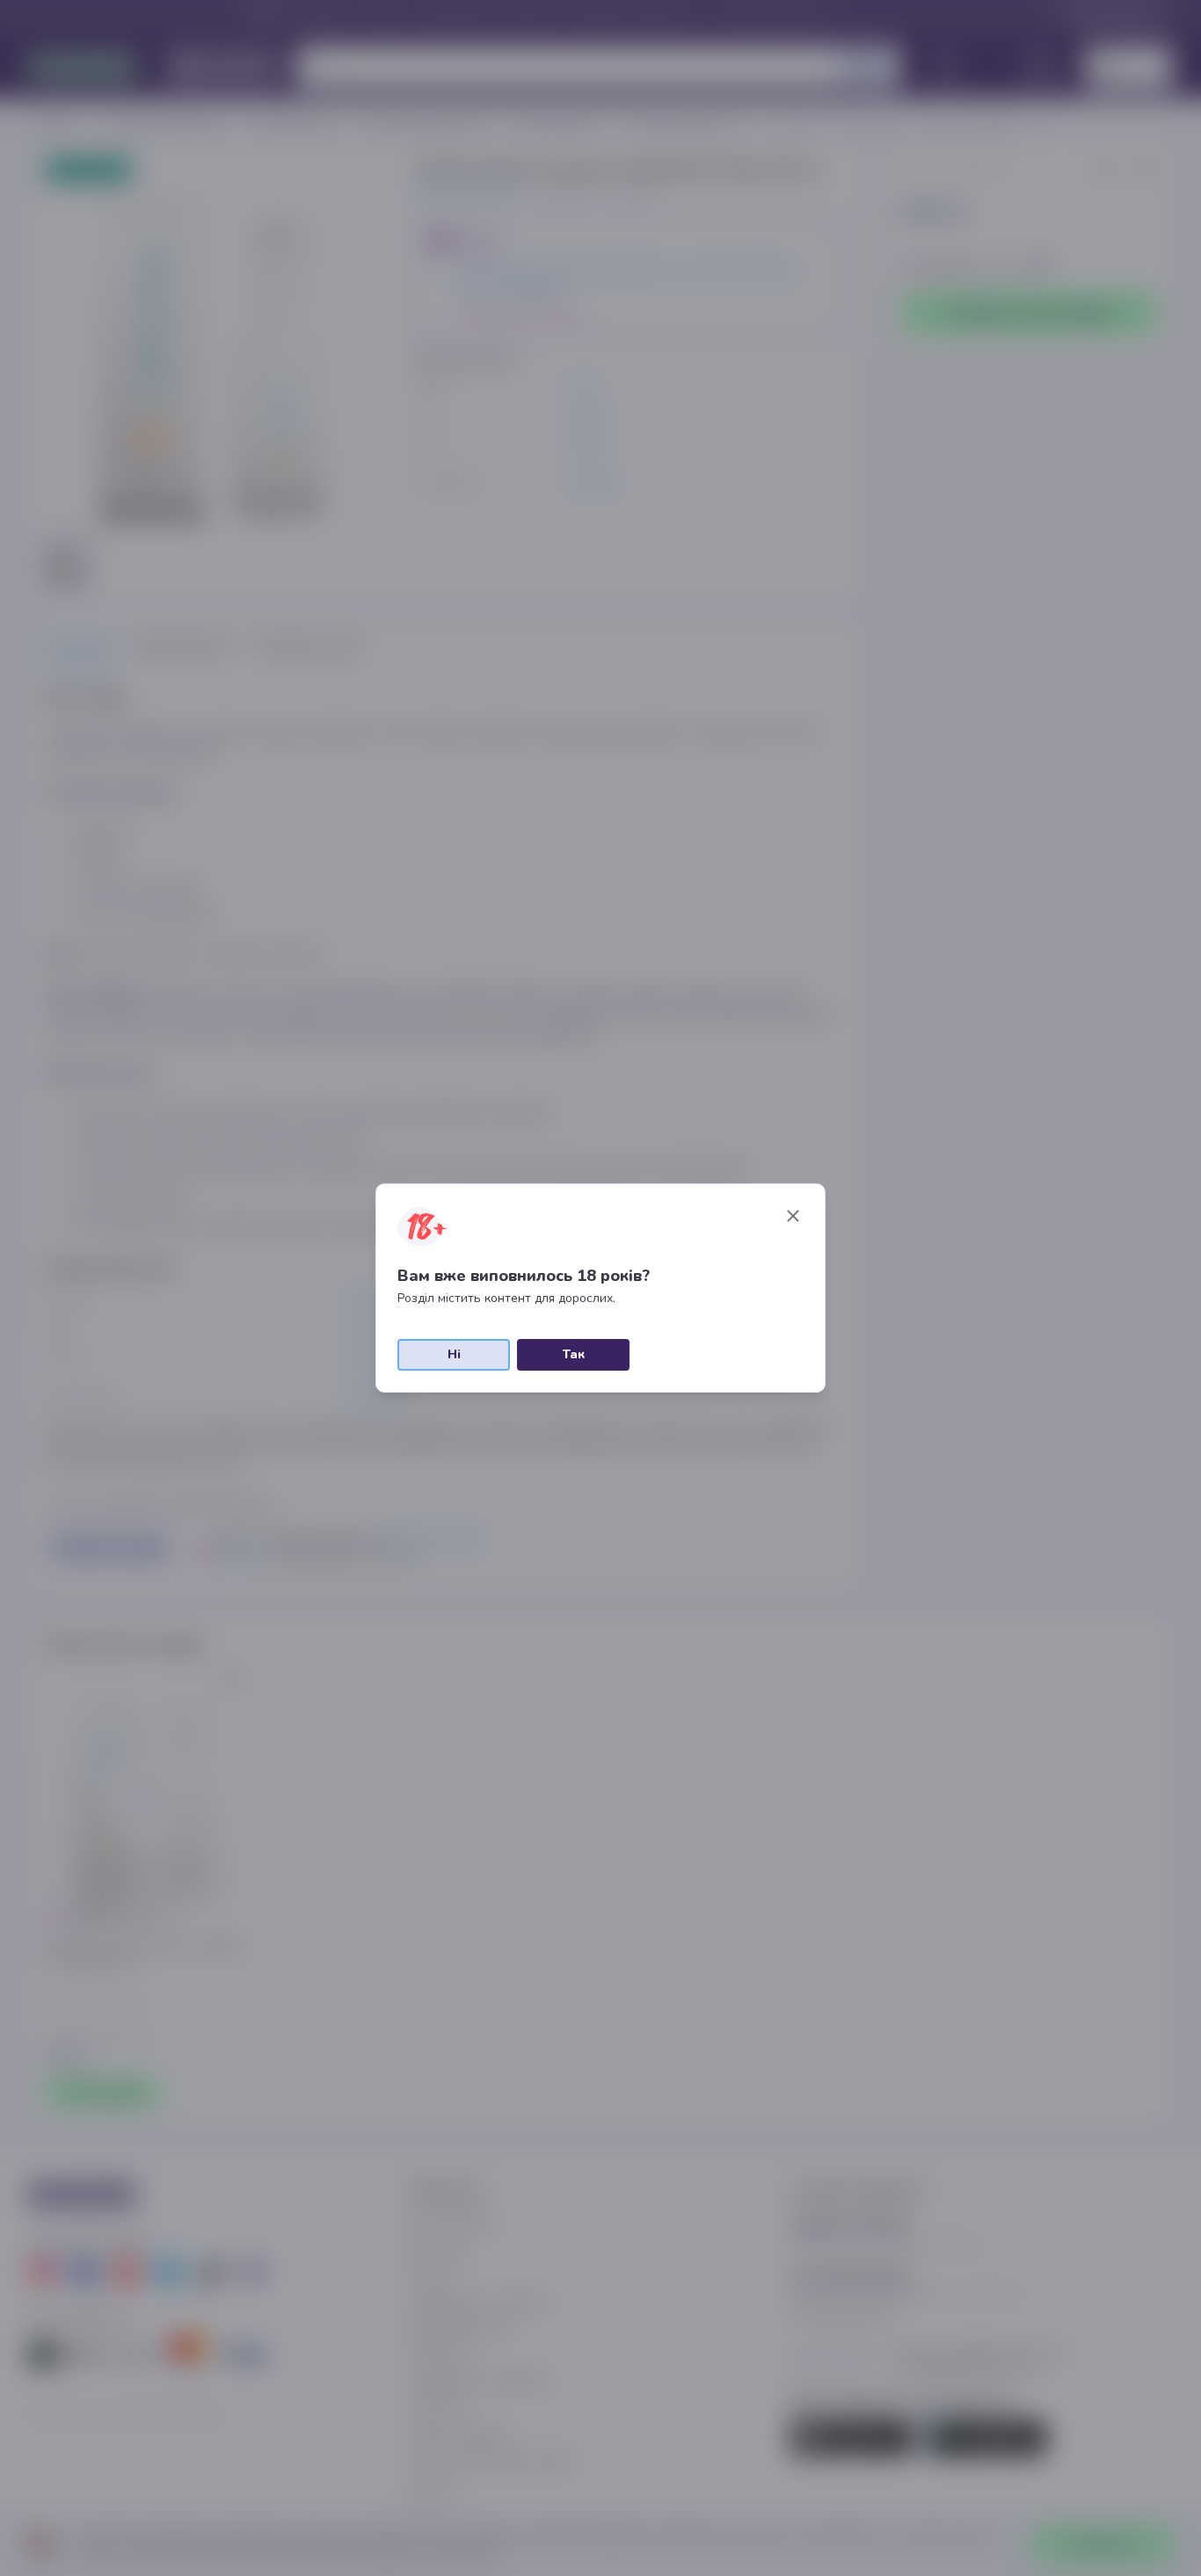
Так (574, 1354)
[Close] (793, 1216)
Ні (454, 1354)
